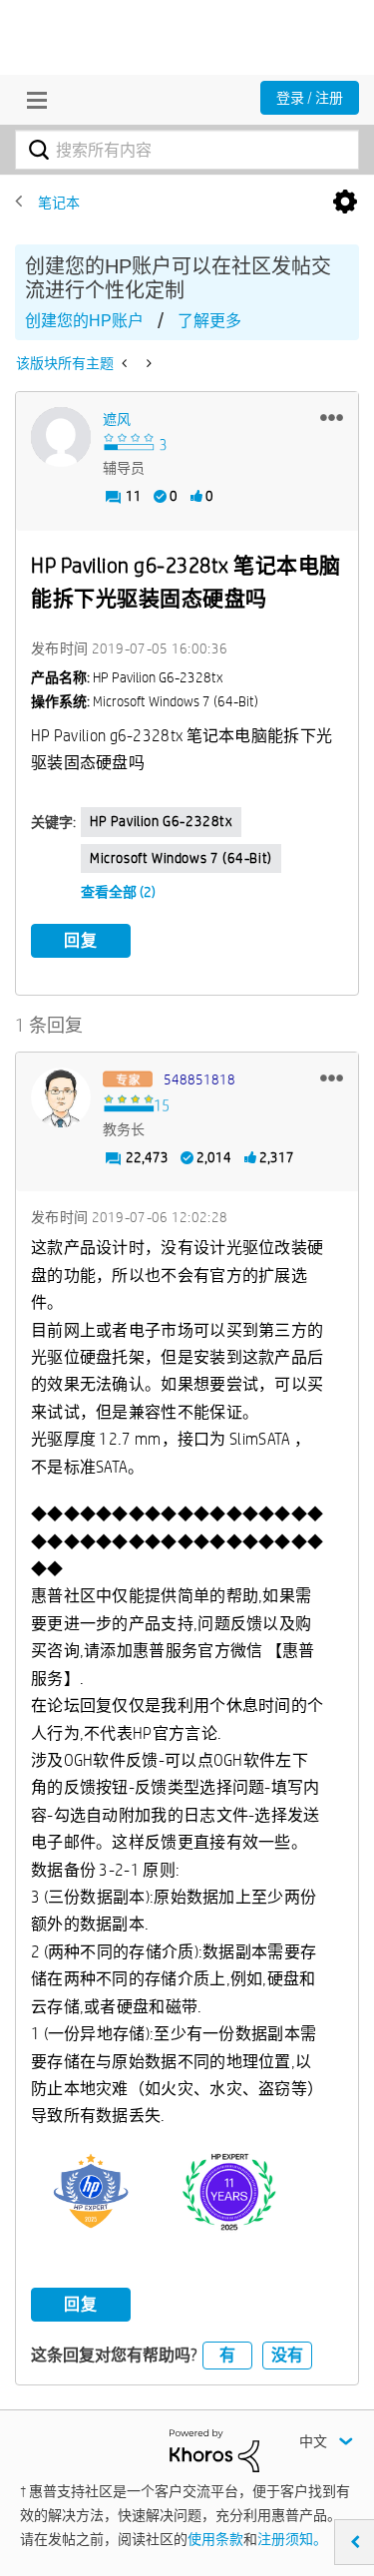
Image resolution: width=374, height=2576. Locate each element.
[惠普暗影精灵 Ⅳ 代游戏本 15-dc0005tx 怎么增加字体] (126, 363)
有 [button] (227, 2355)
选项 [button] (345, 203)
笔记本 (59, 203)
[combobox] (187, 150)
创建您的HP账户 (84, 321)
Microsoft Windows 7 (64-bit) (181, 858)
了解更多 (209, 321)
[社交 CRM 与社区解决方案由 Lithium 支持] (214, 2449)
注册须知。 (292, 2539)
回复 (81, 940)
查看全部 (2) (118, 892)
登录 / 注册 (310, 98)
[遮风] (61, 437)
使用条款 (215, 2539)
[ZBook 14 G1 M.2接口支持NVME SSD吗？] (147, 363)
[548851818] (61, 1097)
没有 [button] (287, 2355)
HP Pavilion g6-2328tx (161, 821)
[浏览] (32, 100)
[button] (332, 417)
